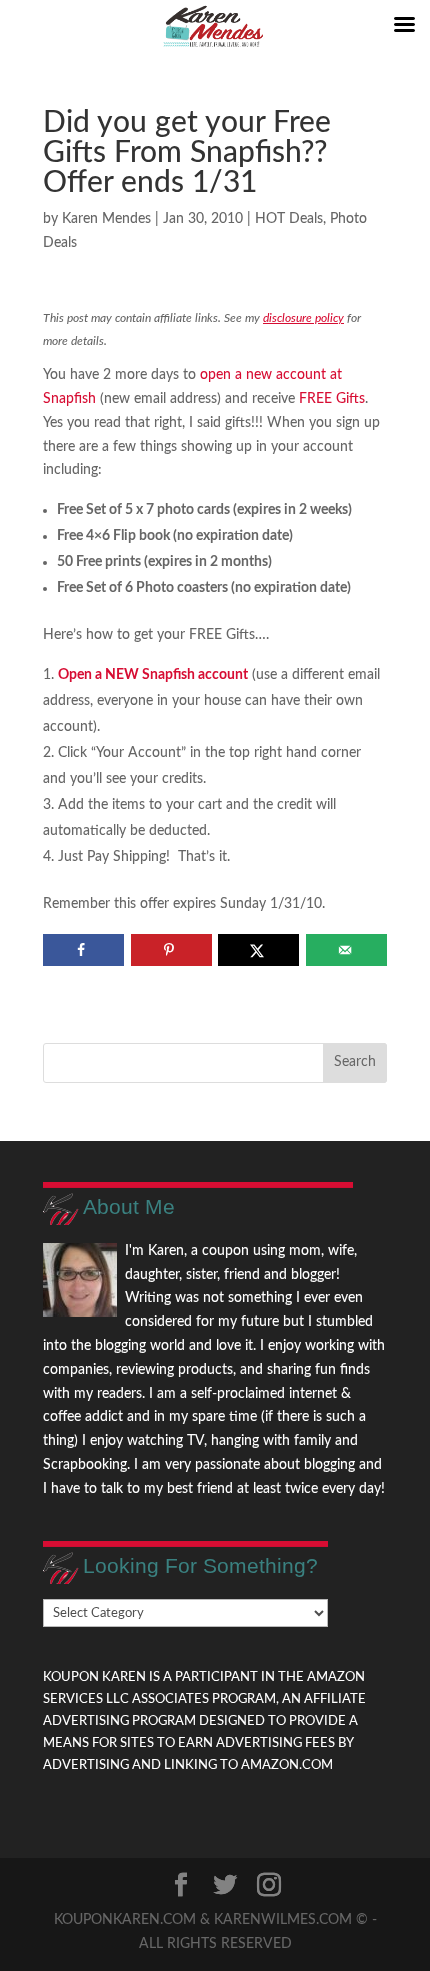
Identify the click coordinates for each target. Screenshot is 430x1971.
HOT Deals (289, 219)
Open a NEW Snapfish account (153, 675)
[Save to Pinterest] (171, 950)
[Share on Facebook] (83, 950)
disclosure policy (303, 318)
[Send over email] (346, 950)
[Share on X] (258, 950)
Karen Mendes (106, 219)
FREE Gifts (332, 399)
